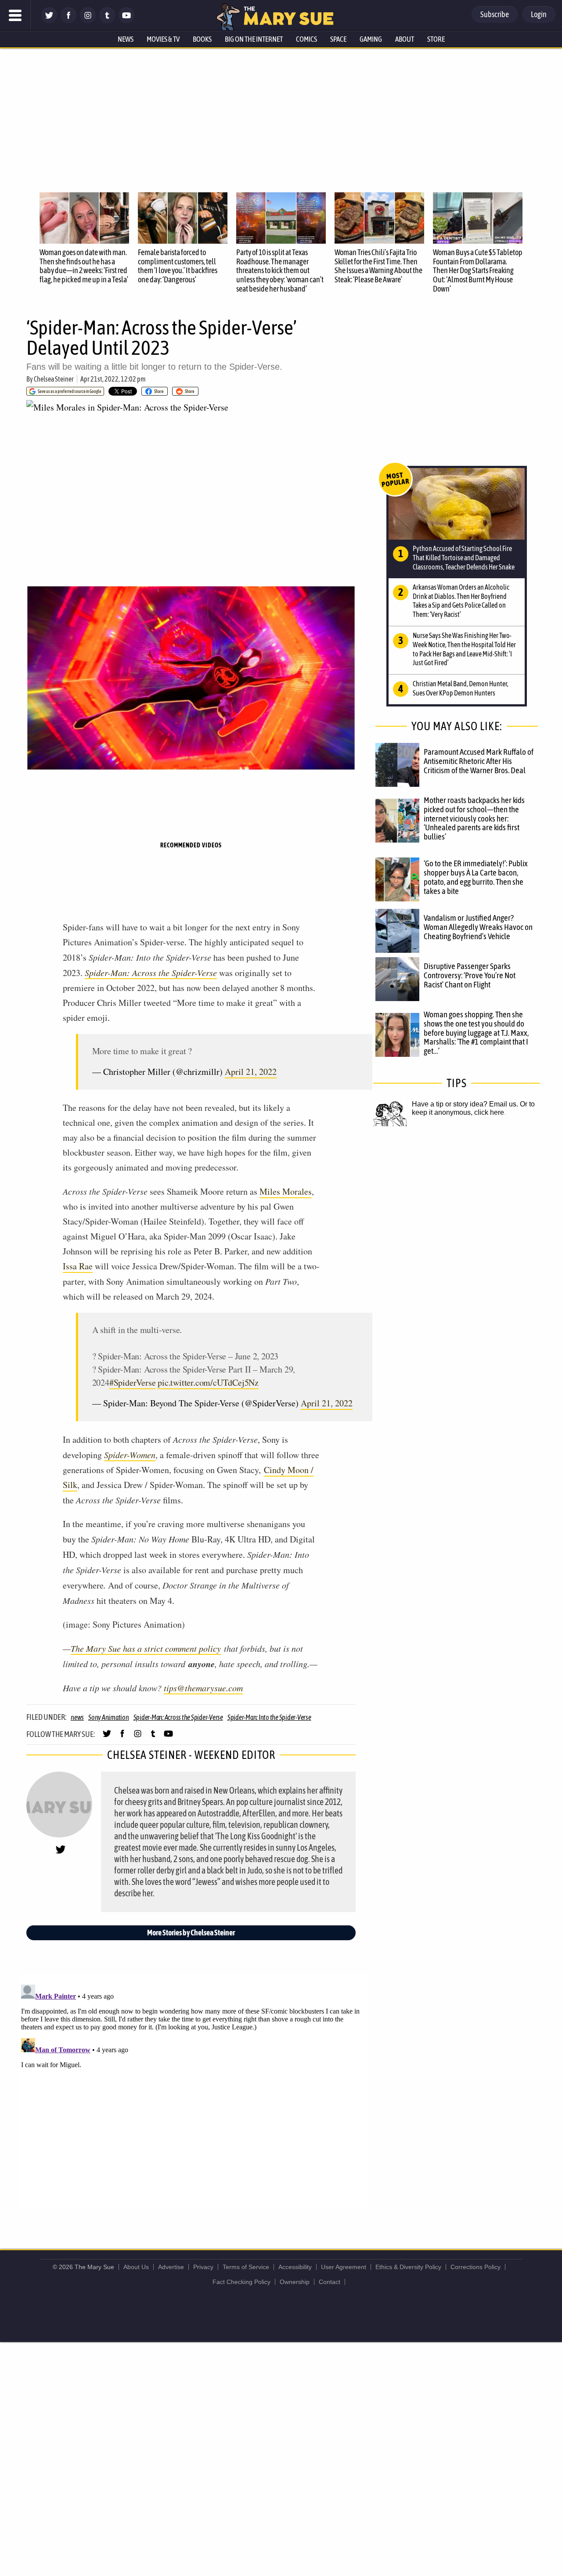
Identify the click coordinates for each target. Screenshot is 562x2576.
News (126, 39)
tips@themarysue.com (203, 1688)
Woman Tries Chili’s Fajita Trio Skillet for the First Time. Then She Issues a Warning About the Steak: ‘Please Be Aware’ (378, 266)
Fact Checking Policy (241, 2282)
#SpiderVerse (133, 1382)
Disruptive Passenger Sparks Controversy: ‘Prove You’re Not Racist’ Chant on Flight (470, 975)
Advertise (171, 2267)
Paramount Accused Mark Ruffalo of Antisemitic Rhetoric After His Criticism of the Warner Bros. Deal (479, 761)
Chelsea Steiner (54, 379)
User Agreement (344, 2267)
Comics (306, 39)
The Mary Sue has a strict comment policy (146, 1648)
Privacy (203, 2267)
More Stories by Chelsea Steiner (191, 1933)
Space (338, 39)
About (405, 39)
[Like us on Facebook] (68, 21)
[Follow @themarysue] (49, 21)
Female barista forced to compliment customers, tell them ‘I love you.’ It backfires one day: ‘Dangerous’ (178, 266)
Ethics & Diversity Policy (408, 2267)
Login (539, 14)
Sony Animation (109, 1717)
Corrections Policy (476, 2267)
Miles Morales (286, 1191)
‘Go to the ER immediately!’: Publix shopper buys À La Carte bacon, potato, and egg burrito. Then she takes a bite (476, 877)
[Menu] (15, 15)
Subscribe (495, 14)
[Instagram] (88, 21)
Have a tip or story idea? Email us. (465, 1104)
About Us (136, 2267)
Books (202, 39)
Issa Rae (78, 1266)
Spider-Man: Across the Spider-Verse (151, 973)
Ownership (295, 2282)
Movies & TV (163, 39)
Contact (330, 2282)
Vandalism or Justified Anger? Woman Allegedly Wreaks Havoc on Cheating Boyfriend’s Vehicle (478, 927)
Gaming (371, 39)
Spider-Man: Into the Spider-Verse (269, 1717)
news (77, 1717)
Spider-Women (130, 1455)
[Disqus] (193, 2091)
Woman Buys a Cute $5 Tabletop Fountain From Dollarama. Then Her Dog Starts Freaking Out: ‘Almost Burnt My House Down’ (478, 270)
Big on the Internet (254, 39)
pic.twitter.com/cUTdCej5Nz (208, 1382)
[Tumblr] (107, 21)
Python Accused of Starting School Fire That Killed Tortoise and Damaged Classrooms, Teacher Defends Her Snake (464, 558)
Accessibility (295, 2267)
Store (436, 39)
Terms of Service (246, 2267)
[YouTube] (126, 21)
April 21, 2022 (251, 1072)
